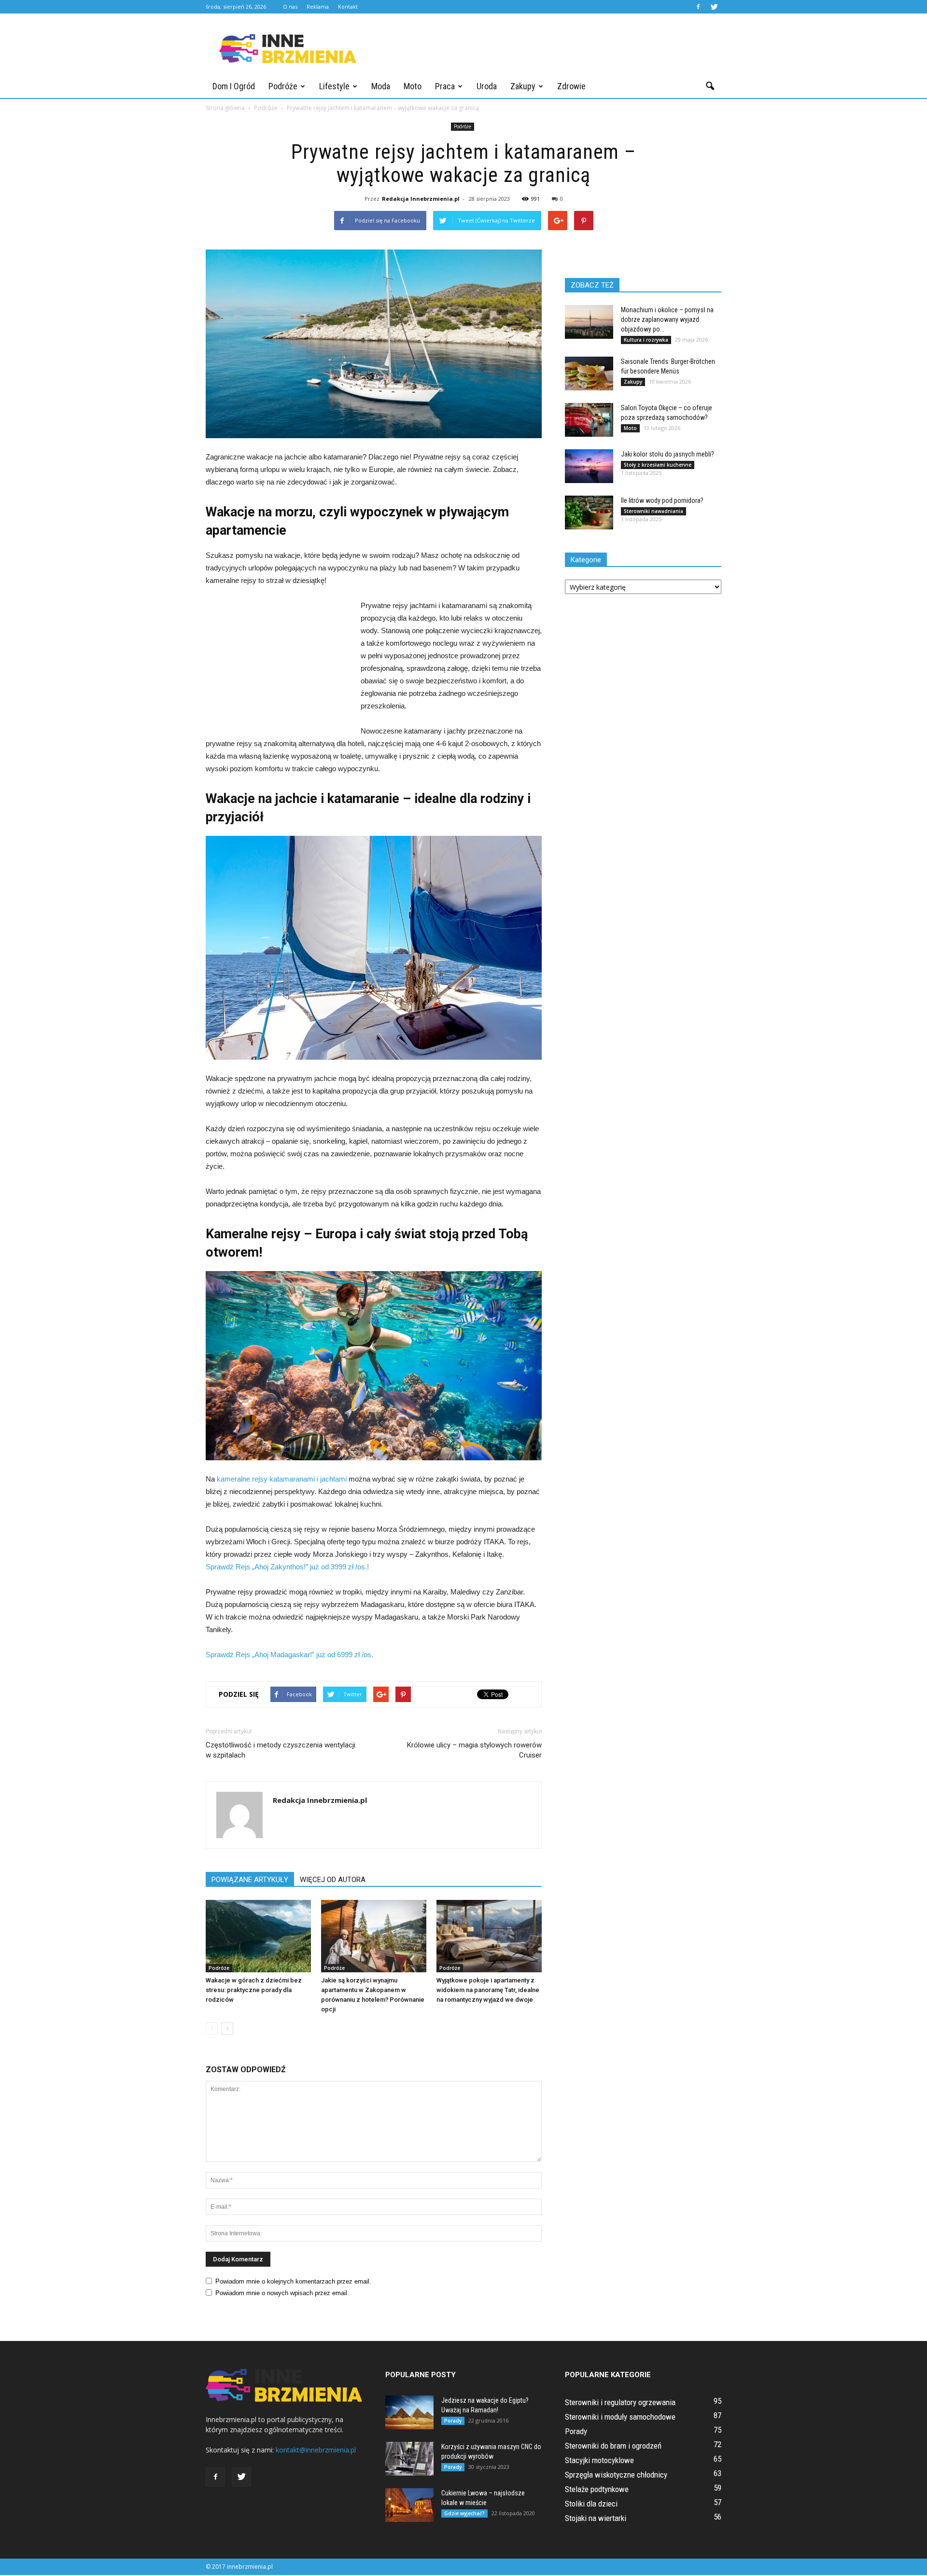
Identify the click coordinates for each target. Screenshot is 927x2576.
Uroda (487, 86)
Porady (453, 2421)
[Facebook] (698, 7)
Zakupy (523, 86)
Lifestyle (334, 86)
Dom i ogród (234, 86)
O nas (290, 7)
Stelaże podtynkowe (597, 2489)
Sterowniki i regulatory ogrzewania (620, 2402)
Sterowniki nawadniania (653, 511)
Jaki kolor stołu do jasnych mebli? (667, 454)
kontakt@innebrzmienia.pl (316, 2450)
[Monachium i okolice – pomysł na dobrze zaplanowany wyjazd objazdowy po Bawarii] (589, 322)
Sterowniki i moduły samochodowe (620, 2417)
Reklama (318, 7)
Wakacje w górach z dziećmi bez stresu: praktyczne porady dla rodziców (254, 1990)
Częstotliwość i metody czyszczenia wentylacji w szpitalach (281, 1750)
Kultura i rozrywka (646, 340)
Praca (445, 86)
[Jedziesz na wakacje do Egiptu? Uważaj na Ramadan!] (409, 2412)
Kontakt (348, 7)
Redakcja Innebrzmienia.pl (421, 199)
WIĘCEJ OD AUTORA (333, 1880)
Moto (413, 86)
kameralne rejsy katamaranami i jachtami (282, 1479)
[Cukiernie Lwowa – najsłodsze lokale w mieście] (409, 2505)
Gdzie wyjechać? (464, 2513)
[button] (710, 86)
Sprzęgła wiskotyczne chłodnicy (616, 2475)
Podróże (283, 86)
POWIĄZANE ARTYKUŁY (250, 1880)
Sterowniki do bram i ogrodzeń (613, 2446)
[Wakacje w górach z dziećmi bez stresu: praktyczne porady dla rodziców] (258, 1936)
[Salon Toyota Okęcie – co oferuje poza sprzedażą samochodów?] (589, 420)
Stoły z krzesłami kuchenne (658, 465)
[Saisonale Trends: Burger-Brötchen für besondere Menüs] (589, 374)
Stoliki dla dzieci (591, 2504)
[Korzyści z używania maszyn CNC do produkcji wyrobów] (409, 2459)
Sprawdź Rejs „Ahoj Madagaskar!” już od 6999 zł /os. (289, 1655)
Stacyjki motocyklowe (599, 2460)
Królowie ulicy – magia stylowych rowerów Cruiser (474, 1750)
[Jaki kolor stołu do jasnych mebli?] (589, 466)
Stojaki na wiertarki (596, 2518)
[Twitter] (714, 7)
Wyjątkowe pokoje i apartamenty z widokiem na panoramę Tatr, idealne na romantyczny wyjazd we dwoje (488, 1990)
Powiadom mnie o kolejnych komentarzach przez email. (293, 2281)
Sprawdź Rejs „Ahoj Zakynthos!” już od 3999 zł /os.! (287, 1567)
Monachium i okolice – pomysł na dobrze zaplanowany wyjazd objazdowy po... (667, 319)
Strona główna (225, 108)
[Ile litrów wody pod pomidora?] (589, 512)
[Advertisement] (546, 49)
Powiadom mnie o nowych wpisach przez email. (282, 2293)
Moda (381, 86)
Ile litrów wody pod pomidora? (662, 500)
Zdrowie (571, 86)
